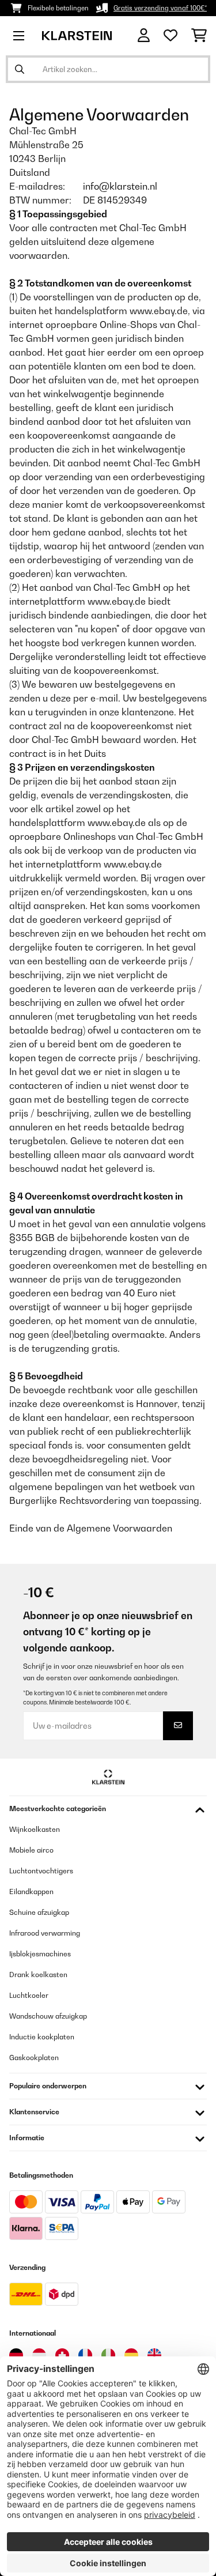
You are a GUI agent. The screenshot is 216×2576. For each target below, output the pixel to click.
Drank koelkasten (38, 1975)
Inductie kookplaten (42, 2037)
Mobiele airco (31, 1850)
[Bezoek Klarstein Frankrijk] (85, 2355)
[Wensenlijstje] (170, 36)
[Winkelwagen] (199, 36)
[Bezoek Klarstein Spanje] (131, 2355)
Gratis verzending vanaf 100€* (160, 8)
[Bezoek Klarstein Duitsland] (16, 2355)
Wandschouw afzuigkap (48, 2016)
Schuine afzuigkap (39, 1912)
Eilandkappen (31, 1892)
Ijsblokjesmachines (40, 1954)
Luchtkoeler (29, 1995)
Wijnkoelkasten (35, 1829)
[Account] (144, 35)
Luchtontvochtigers (41, 1871)
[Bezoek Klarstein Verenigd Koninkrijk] (154, 2355)
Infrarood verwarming (45, 1933)
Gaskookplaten (34, 2058)
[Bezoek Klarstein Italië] (108, 2355)
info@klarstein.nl (120, 186)
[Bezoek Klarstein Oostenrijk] (39, 2355)
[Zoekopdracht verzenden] (20, 69)
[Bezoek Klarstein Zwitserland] (62, 2355)
